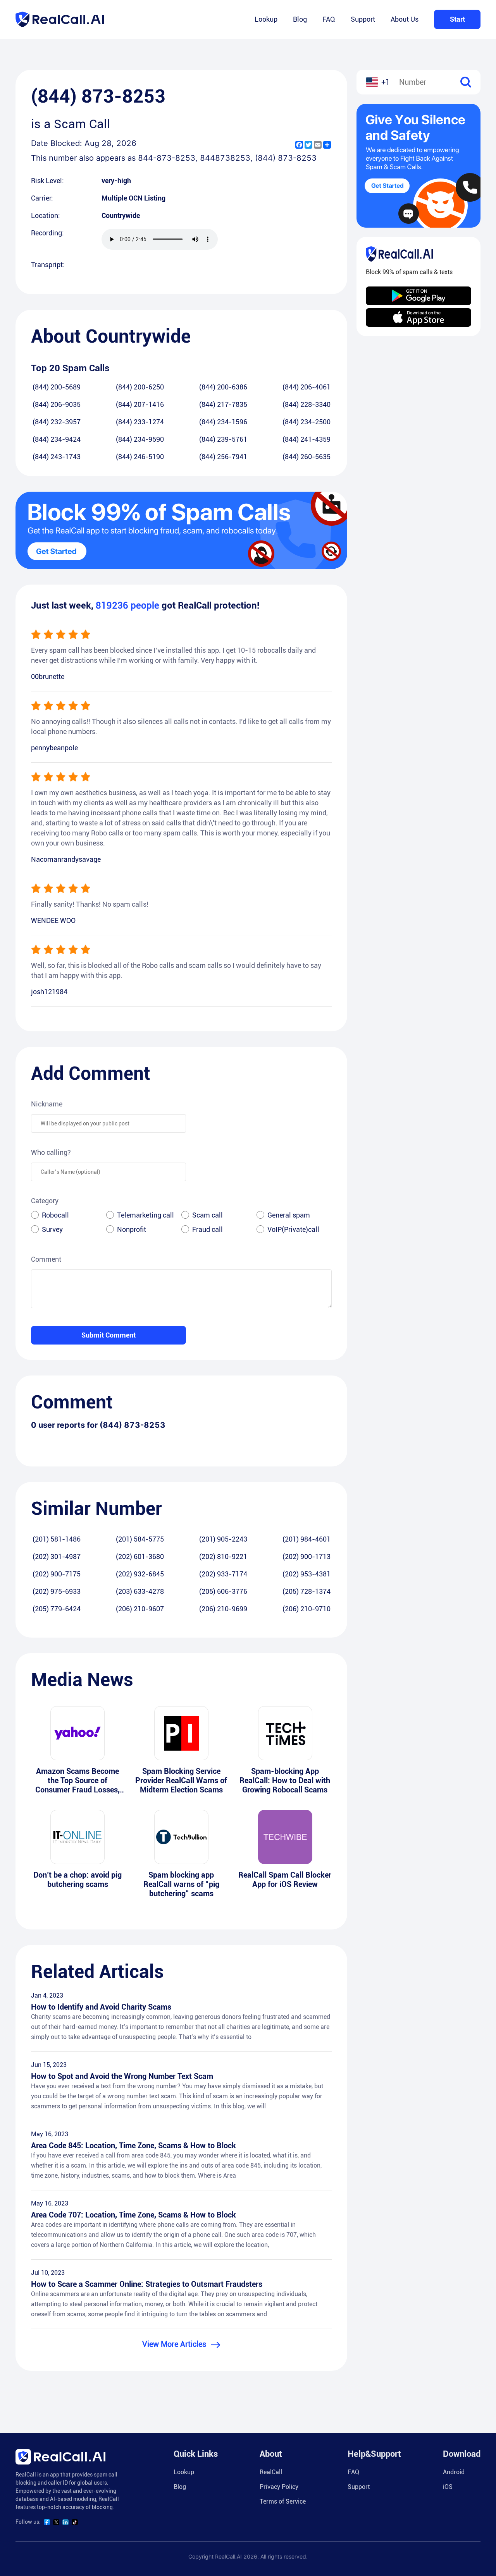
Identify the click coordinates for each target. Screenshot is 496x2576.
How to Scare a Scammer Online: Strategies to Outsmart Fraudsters (147, 2284)
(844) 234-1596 (223, 422)
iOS (448, 2487)
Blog (300, 19)
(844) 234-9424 (57, 439)
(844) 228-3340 (307, 404)
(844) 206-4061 (307, 387)
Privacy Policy (279, 2487)
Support (363, 19)
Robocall (55, 1215)
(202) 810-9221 (223, 1556)
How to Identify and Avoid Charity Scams (101, 2007)
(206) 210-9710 (307, 1609)
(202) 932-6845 (140, 1574)
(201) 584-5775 (140, 1539)
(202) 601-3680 (140, 1556)
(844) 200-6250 (140, 387)
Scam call (208, 1215)
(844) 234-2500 (307, 422)
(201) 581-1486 (57, 1539)
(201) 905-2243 (223, 1539)
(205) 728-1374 (307, 1591)
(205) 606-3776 (223, 1591)
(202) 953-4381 (307, 1574)
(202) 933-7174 (223, 1574)
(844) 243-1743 (57, 457)
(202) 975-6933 (57, 1591)
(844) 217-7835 (223, 404)
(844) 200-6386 (223, 387)
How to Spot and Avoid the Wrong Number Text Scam (122, 2076)
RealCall (271, 2472)
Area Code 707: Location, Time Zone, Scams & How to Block (133, 2215)
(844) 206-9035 (57, 404)
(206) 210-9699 (223, 1609)
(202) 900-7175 (57, 1574)
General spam (289, 1215)
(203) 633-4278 (140, 1591)
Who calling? (51, 1152)
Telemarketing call (146, 1215)
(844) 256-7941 (223, 457)
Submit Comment (108, 1335)
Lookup (266, 19)
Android (454, 2472)
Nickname (47, 1104)
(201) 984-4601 (307, 1539)
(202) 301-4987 (57, 1556)
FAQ (329, 19)
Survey (52, 1229)
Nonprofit (132, 1229)
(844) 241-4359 (307, 439)
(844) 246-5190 (140, 457)
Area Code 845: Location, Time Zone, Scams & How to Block (133, 2146)
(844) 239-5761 (223, 439)
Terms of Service (283, 2501)
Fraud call (208, 1229)
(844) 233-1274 (140, 422)
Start (457, 19)
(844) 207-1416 (140, 404)
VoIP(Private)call (293, 1229)
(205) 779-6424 (57, 1609)
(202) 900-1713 (307, 1556)
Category (45, 1201)
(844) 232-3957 (57, 422)
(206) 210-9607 (140, 1609)
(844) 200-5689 (57, 387)
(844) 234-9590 (140, 439)
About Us (405, 19)
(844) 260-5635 (307, 457)
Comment (46, 1259)
